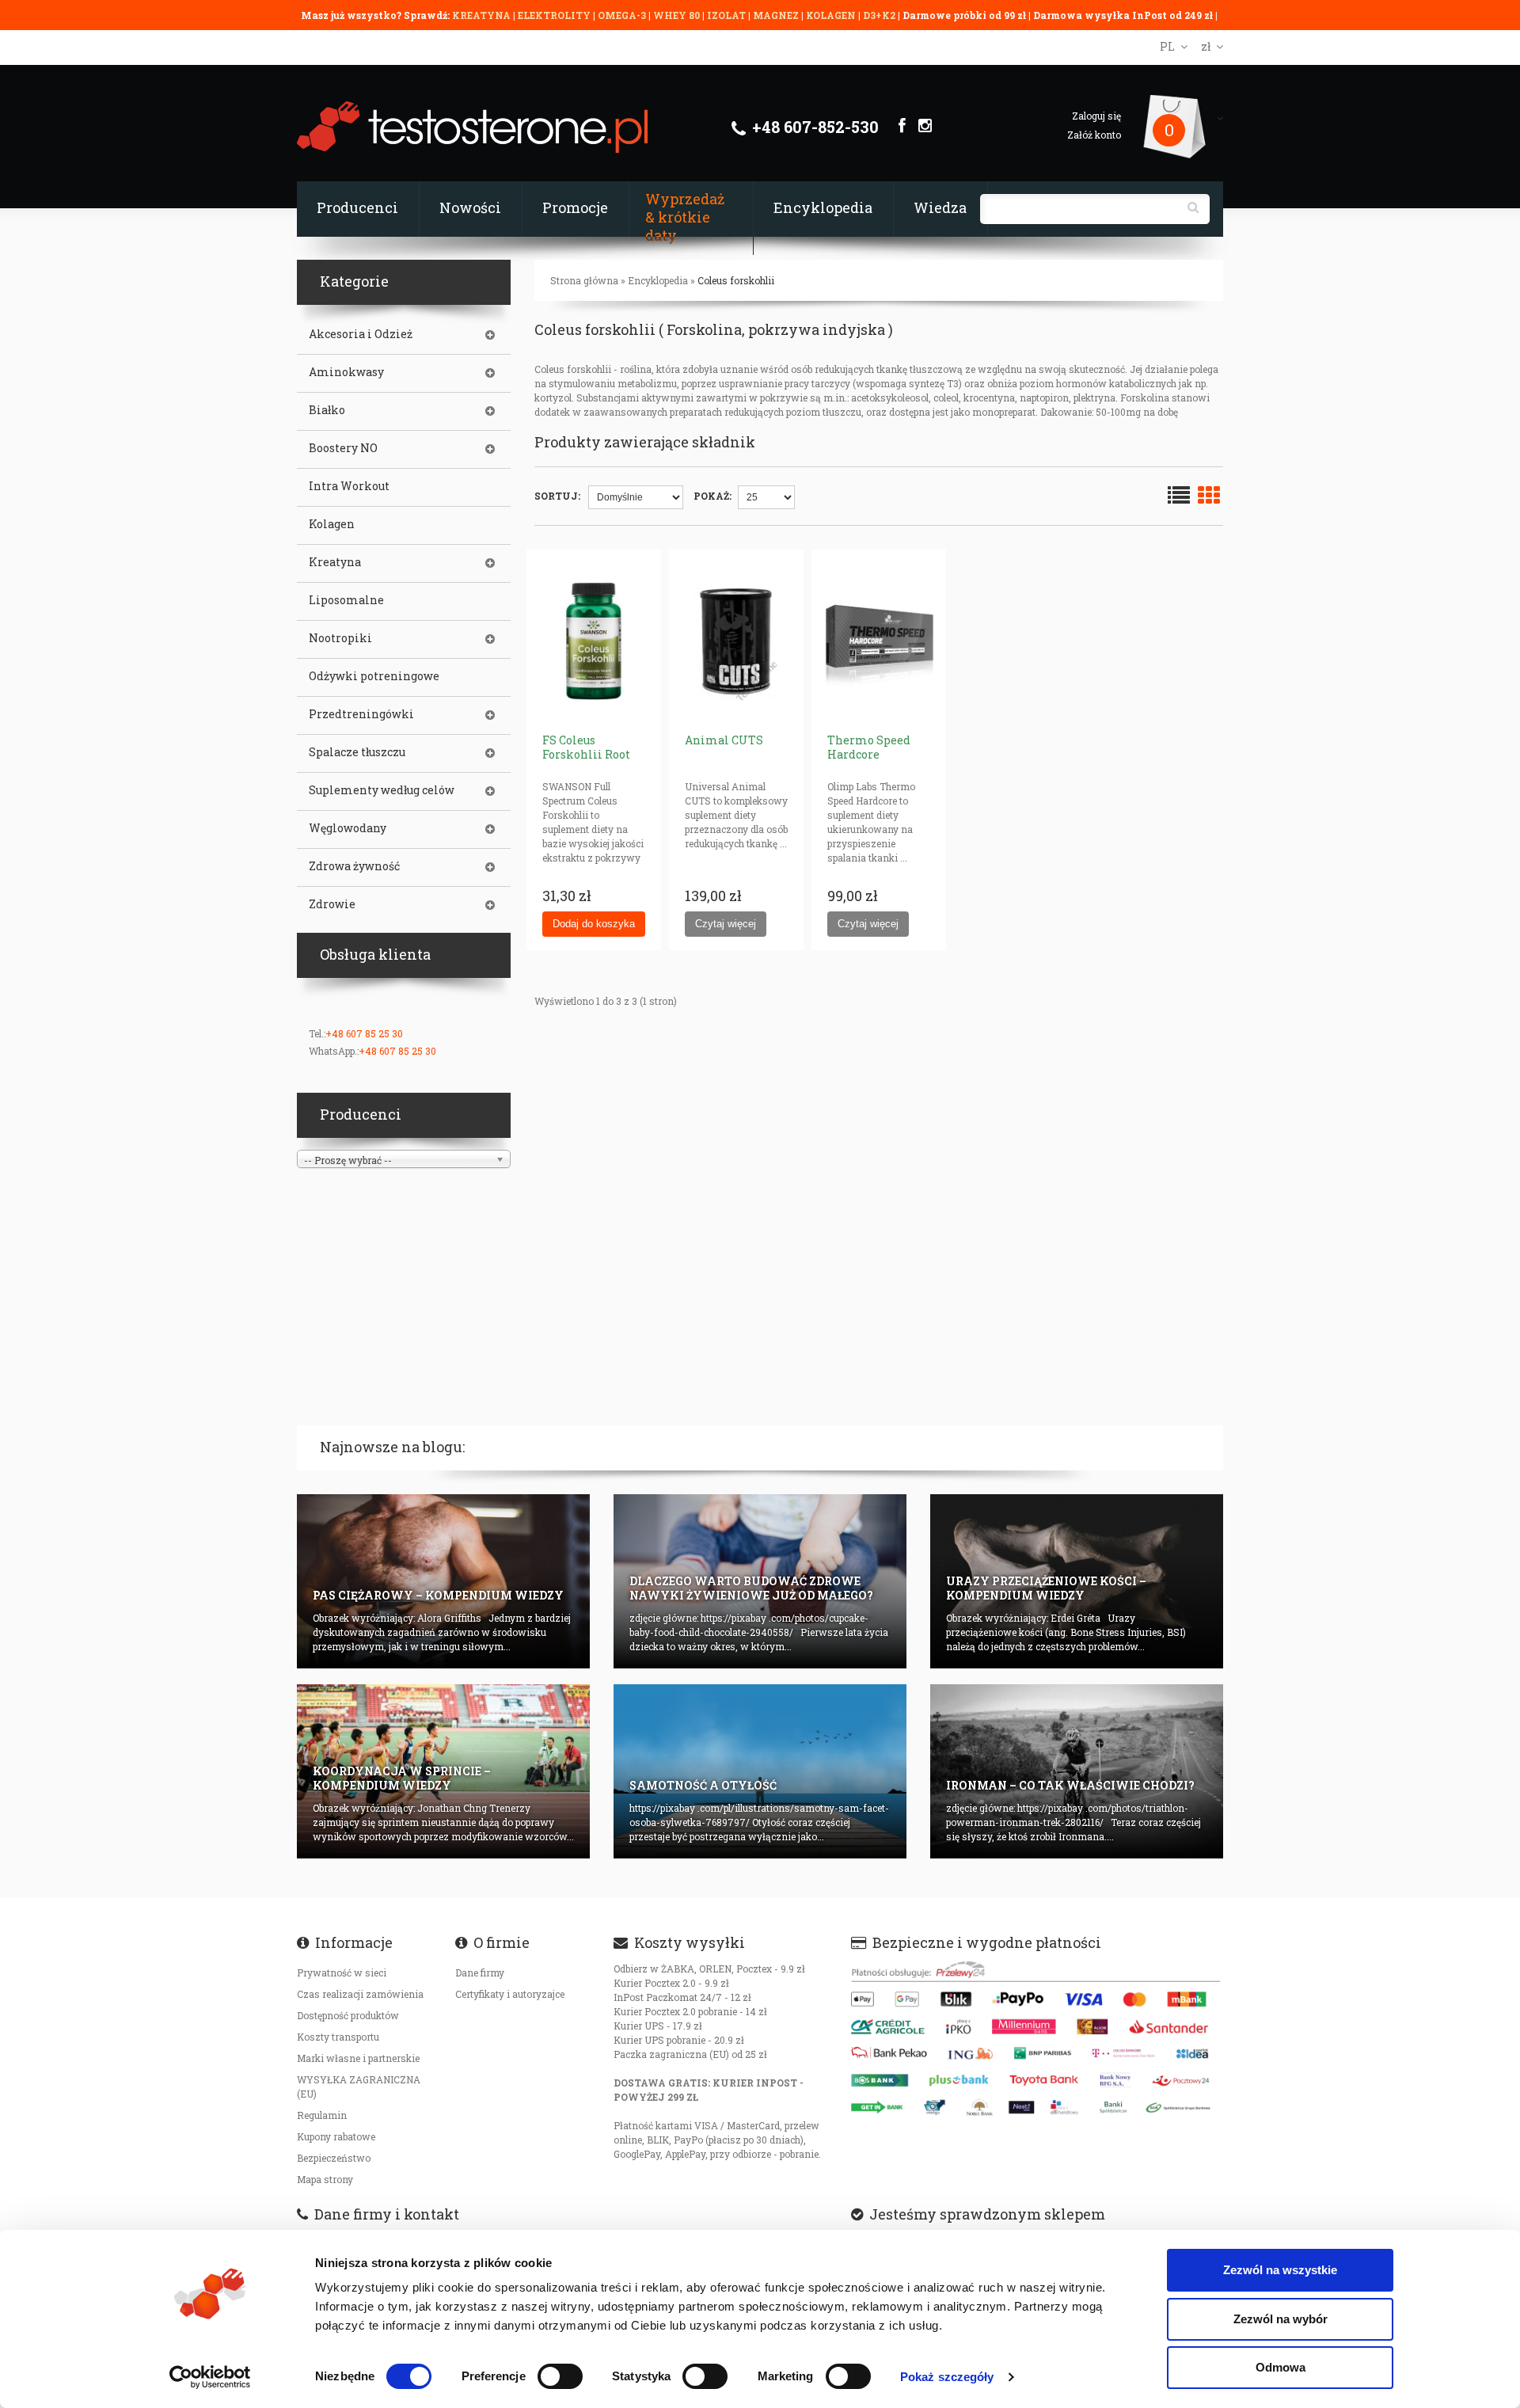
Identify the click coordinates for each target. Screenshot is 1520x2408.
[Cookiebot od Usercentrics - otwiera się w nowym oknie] (210, 2377)
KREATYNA (483, 15)
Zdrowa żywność (354, 866)
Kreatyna (335, 562)
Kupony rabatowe (336, 2136)
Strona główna (584, 280)
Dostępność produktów (348, 2015)
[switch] (560, 2376)
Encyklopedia (823, 207)
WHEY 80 (676, 15)
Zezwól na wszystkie (1280, 2270)
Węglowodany (348, 828)
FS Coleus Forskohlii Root (586, 747)
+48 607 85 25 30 (364, 1033)
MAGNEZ (777, 15)
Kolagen (332, 524)
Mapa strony (325, 2179)
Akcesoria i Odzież (361, 334)
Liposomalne (346, 600)
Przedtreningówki (361, 714)
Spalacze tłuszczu (357, 752)
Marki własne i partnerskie (358, 2058)
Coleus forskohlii (736, 280)
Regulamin (322, 2115)
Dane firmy (480, 1972)
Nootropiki (340, 638)
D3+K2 (879, 15)
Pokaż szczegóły (947, 2377)
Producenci (357, 207)
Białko (327, 410)
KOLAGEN (832, 15)
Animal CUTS (724, 740)
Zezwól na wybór (1281, 2319)
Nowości (470, 207)
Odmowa (1281, 2367)
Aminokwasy (346, 372)
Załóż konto (1094, 135)
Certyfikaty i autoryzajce (510, 1994)
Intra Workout (349, 486)
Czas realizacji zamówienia (360, 1994)
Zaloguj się (1096, 116)
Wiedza (940, 207)
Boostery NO (343, 448)
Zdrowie (332, 904)
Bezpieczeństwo (334, 2158)
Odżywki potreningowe (374, 676)
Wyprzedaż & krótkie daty (685, 217)
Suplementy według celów (382, 790)
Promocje (575, 207)
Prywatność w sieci (342, 1972)
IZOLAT (728, 15)
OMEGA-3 (623, 15)
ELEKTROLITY (554, 15)
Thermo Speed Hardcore (869, 747)
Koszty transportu (338, 2037)
